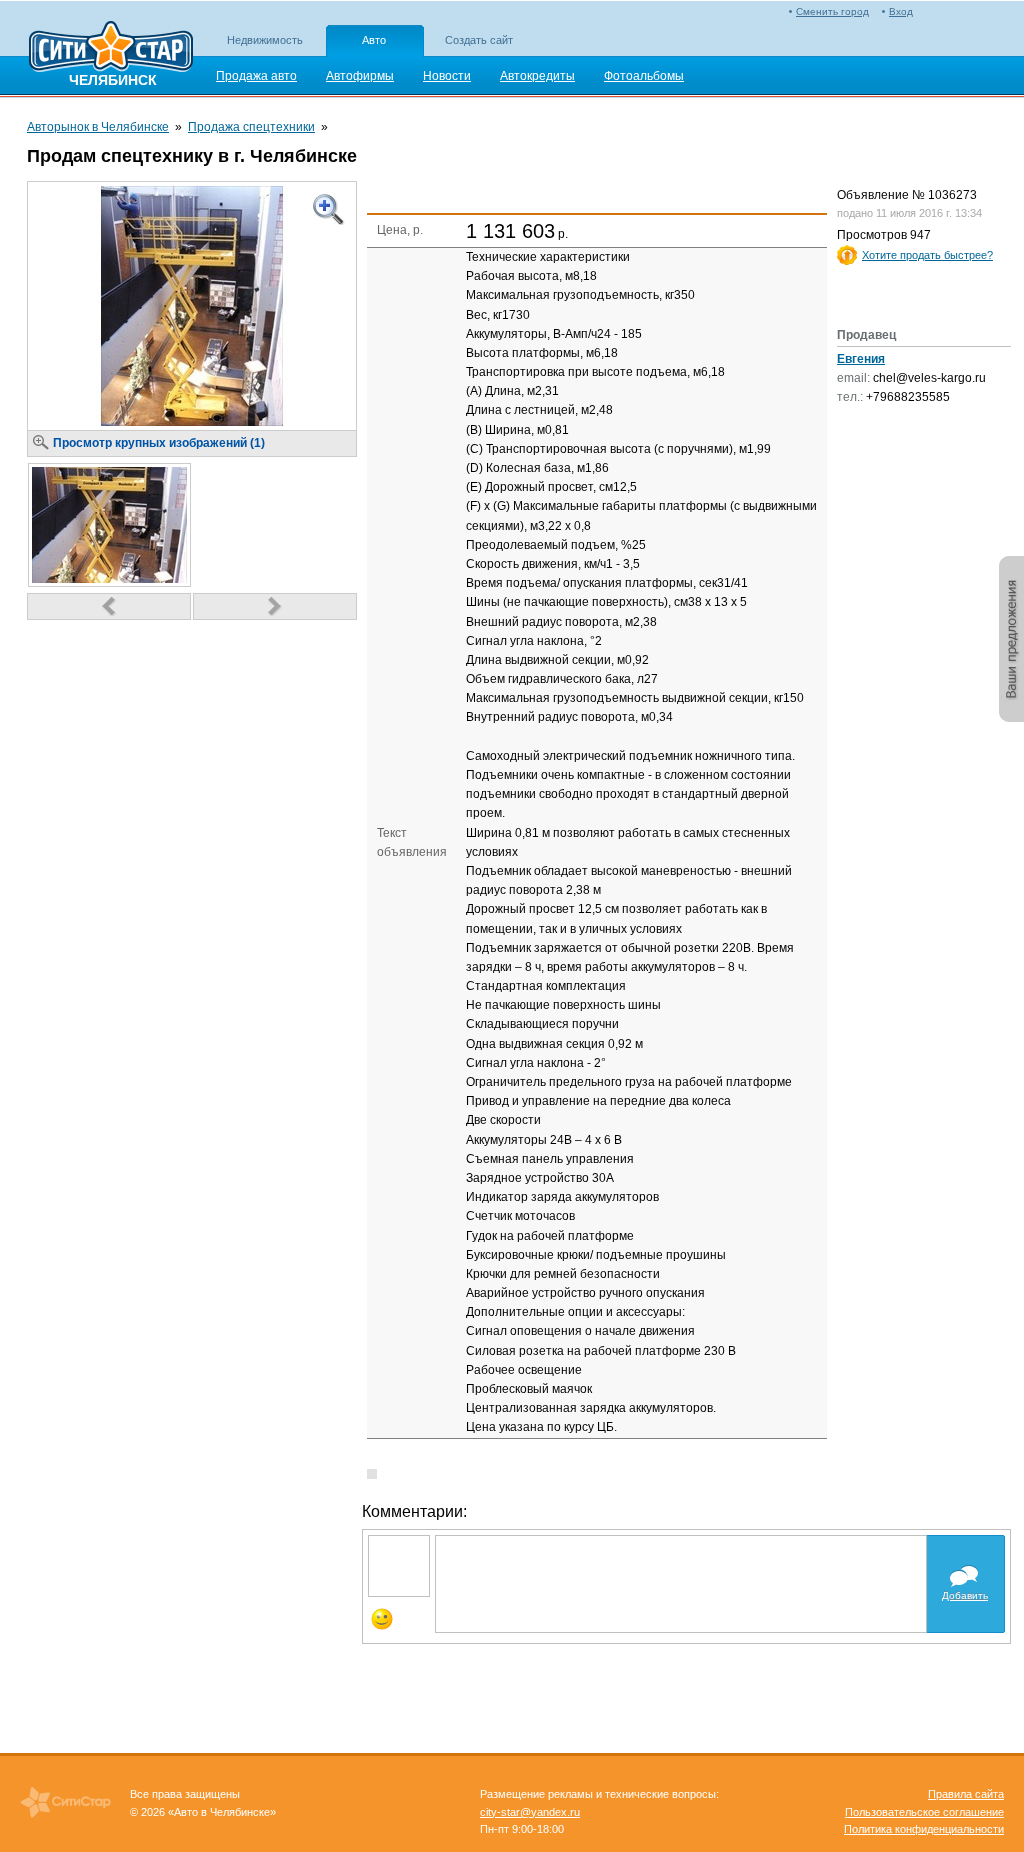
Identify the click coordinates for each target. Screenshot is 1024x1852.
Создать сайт (479, 40)
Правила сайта (966, 1794)
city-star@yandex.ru (530, 1812)
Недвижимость (265, 40)
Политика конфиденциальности (924, 1829)
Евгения (861, 359)
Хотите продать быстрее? (927, 255)
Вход (901, 11)
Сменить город (832, 11)
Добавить (965, 1595)
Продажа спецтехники (251, 127)
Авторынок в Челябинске (98, 127)
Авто (374, 40)
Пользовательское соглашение (924, 1812)
